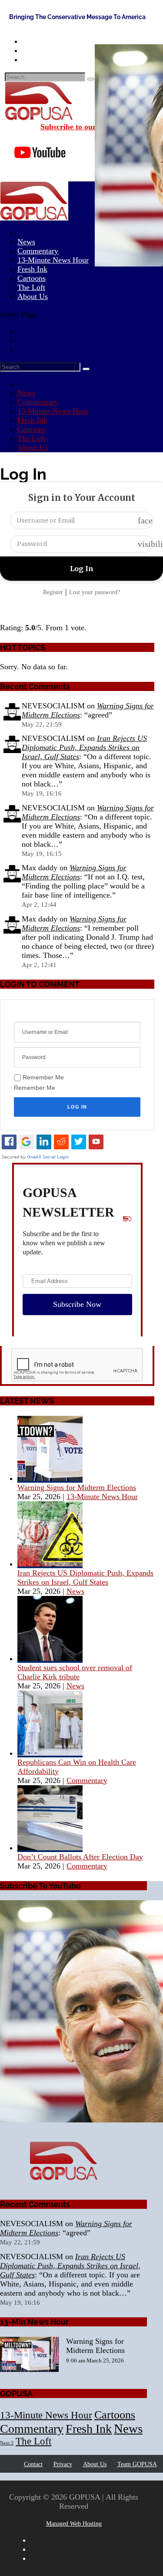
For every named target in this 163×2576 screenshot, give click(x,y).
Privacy (63, 2464)
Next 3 (7, 2443)
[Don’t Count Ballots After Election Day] (50, 1848)
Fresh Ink (32, 420)
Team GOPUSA (137, 2464)
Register (53, 592)
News (26, 393)
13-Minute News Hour (53, 260)
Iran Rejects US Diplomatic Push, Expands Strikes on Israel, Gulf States (84, 747)
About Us (33, 296)
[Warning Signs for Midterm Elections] (50, 1478)
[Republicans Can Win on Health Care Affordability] (50, 1753)
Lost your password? (95, 592)
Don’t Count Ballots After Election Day (80, 1857)
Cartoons (32, 429)
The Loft (31, 438)
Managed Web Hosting (74, 2524)
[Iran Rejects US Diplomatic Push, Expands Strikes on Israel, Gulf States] (50, 1564)
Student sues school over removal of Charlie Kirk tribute (75, 1672)
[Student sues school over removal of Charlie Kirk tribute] (50, 1658)
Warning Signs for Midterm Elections (74, 872)
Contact (33, 2464)
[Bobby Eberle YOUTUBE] (73, 2012)
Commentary (38, 402)
